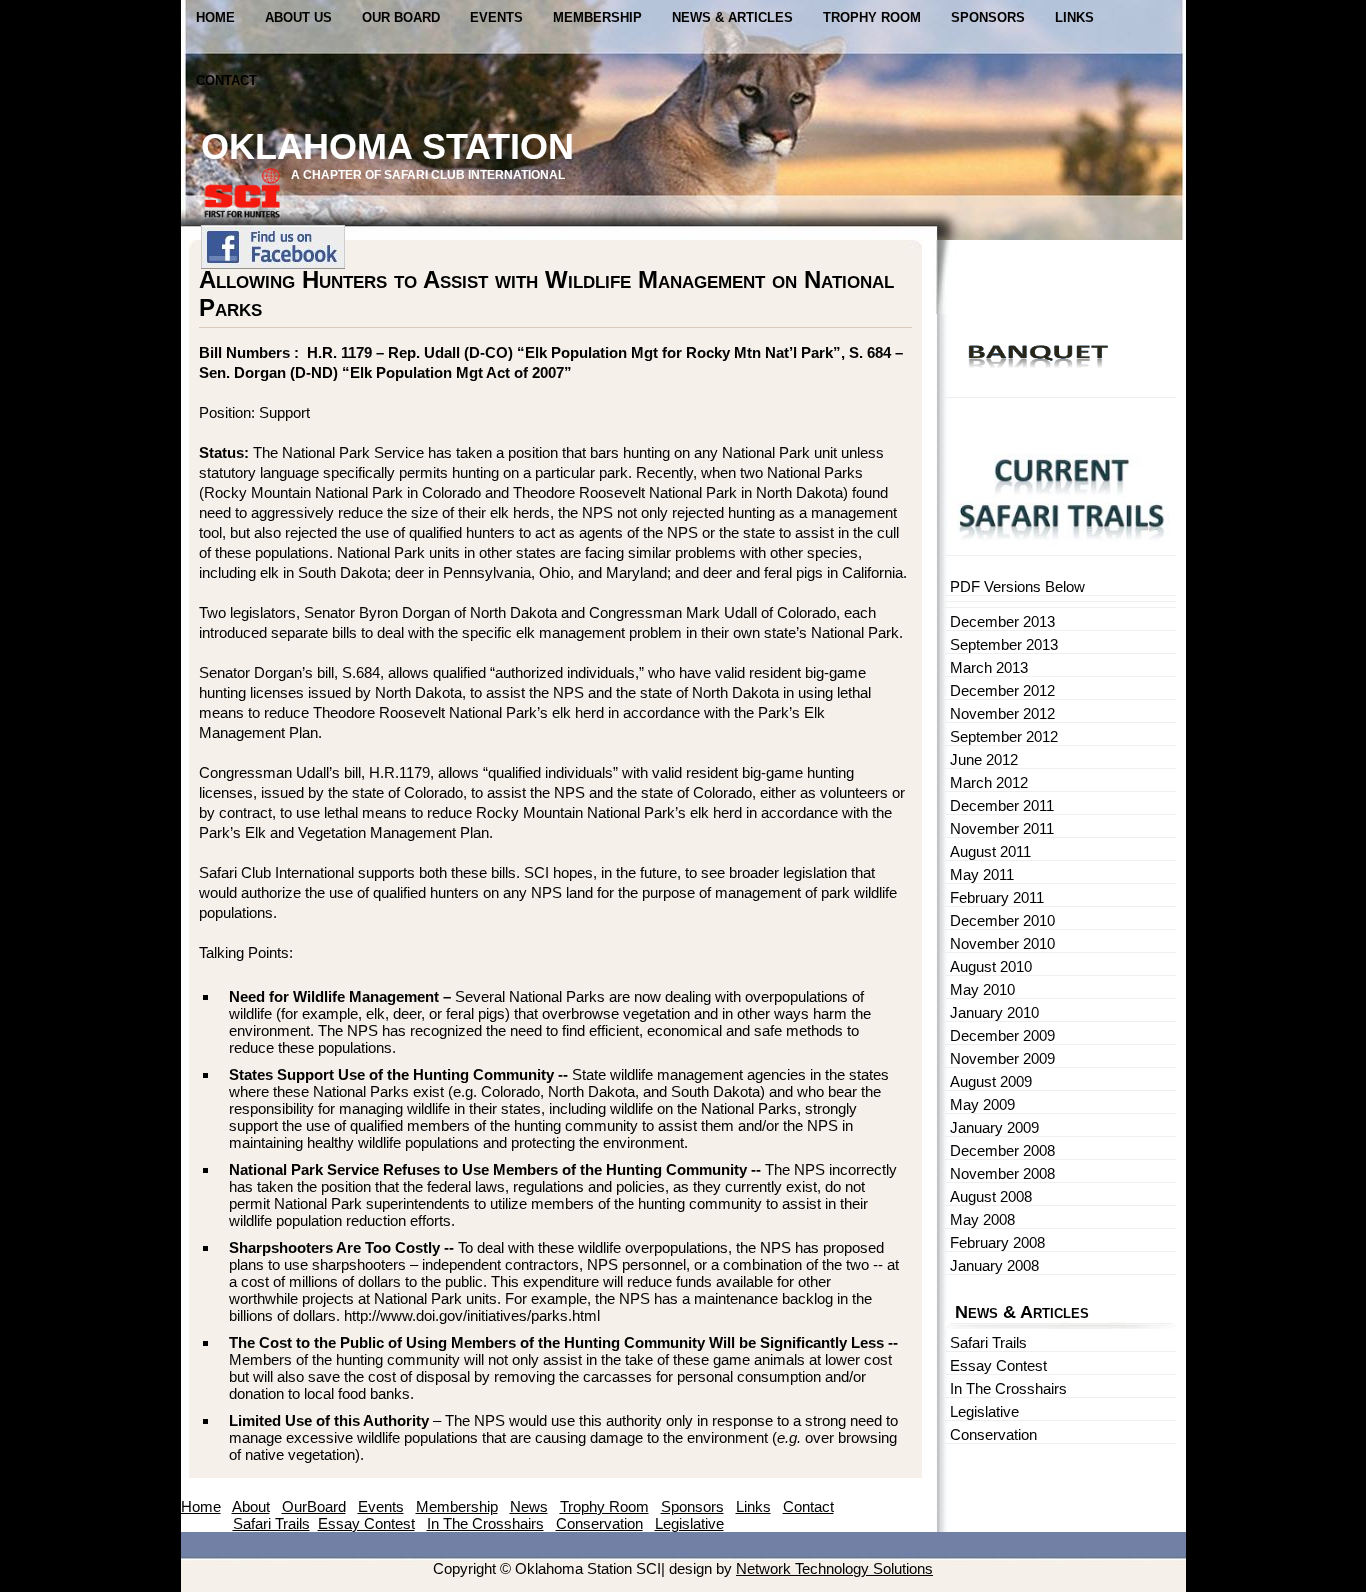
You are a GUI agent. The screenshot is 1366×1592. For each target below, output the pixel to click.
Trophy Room (872, 17)
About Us (298, 17)
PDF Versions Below (1017, 586)
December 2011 (1002, 805)
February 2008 (997, 1242)
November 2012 (1002, 713)
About (251, 1506)
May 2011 (982, 874)
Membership (597, 17)
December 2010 (1002, 920)
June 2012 (984, 759)
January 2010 (994, 1012)
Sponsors (988, 17)
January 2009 (994, 1127)
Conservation (993, 1434)
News (529, 1506)
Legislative (984, 1411)
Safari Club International (473, 175)
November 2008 (1002, 1173)
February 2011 (997, 897)
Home (215, 17)
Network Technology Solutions (834, 1568)
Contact (226, 80)
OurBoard (314, 1506)
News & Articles (732, 17)
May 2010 (982, 989)
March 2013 (989, 667)
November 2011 (1002, 828)
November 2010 (1002, 943)
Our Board (401, 17)
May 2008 (982, 1219)
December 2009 (1002, 1035)
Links (1074, 17)
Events (496, 17)
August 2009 (991, 1081)
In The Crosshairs (1008, 1388)
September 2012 (1004, 736)
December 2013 (1002, 621)
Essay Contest (998, 1365)
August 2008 (991, 1196)
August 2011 (990, 851)
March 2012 (989, 782)
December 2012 (1002, 690)
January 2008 (994, 1265)
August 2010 (991, 966)
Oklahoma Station (387, 146)
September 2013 (1004, 644)
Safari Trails (988, 1342)
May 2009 (982, 1104)
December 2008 (1002, 1150)
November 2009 (1002, 1058)
